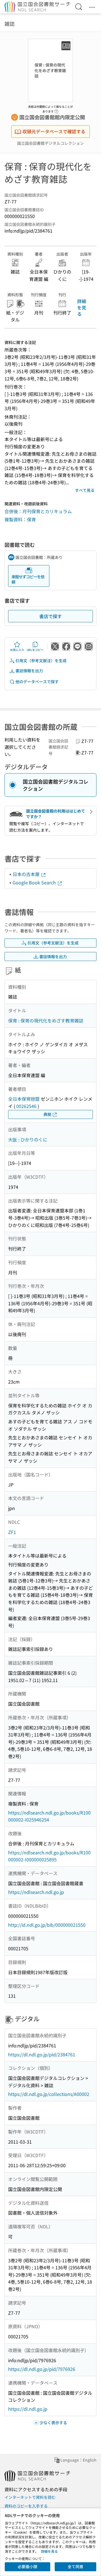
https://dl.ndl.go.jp (28, 2409)
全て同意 (75, 2566)
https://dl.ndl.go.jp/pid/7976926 (42, 2369)
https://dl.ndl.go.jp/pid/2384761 (42, 2054)
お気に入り (17, 650)
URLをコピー (35, 650)
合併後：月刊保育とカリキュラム (38, 511)
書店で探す (50, 616)
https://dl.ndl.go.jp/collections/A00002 (49, 2094)
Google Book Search (35, 882)
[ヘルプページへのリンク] (56, 110)
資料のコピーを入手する (26, 2506)
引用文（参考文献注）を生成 (41, 660)
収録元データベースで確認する (54, 131)
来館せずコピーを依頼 (28, 579)
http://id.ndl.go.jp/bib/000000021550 (47, 1925)
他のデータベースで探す (37, 682)
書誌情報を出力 (29, 671)
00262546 (26, 1106)
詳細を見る (82, 307)
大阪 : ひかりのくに (28, 1139)
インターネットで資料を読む (30, 2497)
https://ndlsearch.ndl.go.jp (36, 1892)
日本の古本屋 (27, 874)
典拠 (47, 1114)
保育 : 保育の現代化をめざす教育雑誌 (46, 1020)
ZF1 (12, 1532)
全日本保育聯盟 (24, 1099)
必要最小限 (27, 2566)
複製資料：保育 (20, 519)
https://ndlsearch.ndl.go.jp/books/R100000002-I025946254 (49, 1816)
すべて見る (85, 490)
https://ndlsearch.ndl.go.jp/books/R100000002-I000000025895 (49, 1856)
